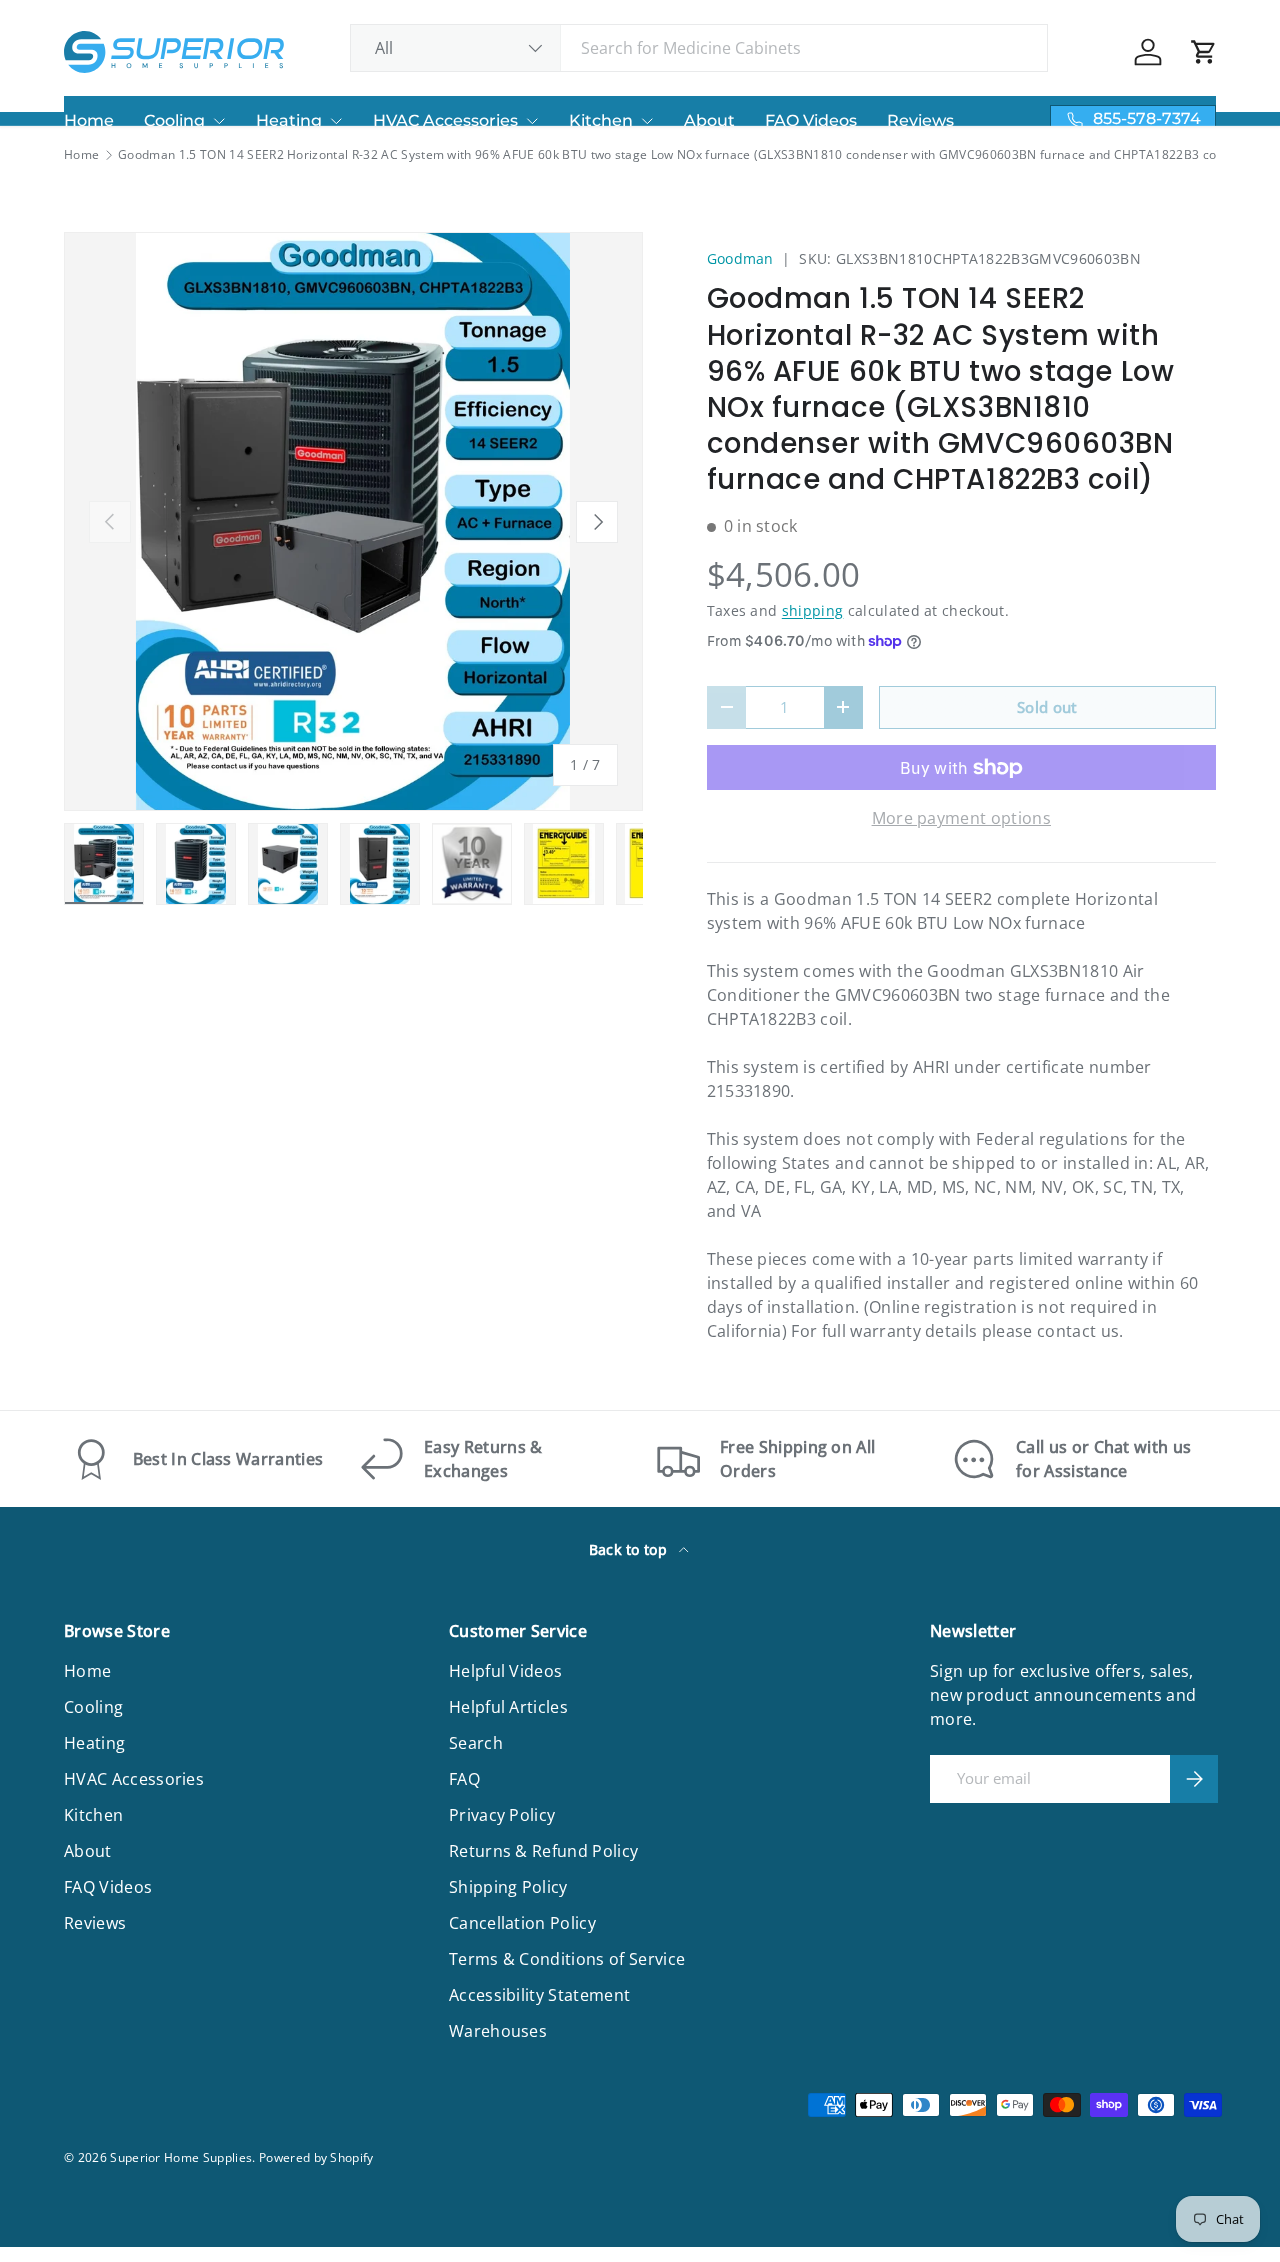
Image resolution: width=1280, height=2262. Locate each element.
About (709, 120)
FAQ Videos (811, 120)
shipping (813, 610)
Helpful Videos (505, 1671)
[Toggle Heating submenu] (336, 121)
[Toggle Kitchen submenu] (647, 121)
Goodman (740, 258)
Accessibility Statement (539, 1995)
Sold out (1047, 707)
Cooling (174, 120)
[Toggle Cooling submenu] (219, 121)
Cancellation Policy (522, 1923)
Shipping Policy (508, 1887)
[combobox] (699, 48)
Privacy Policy (502, 1815)
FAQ (464, 1779)
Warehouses (498, 2031)
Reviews (920, 120)
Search (476, 1743)
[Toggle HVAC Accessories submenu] (532, 121)
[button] (1204, 52)
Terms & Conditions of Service (567, 1959)
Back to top (630, 1549)
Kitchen (601, 120)
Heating (289, 120)
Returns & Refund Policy (543, 1851)
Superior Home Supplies (181, 2157)
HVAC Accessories (445, 120)
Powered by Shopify (316, 2157)
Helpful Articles (508, 1707)
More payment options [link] (961, 818)
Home (89, 120)
